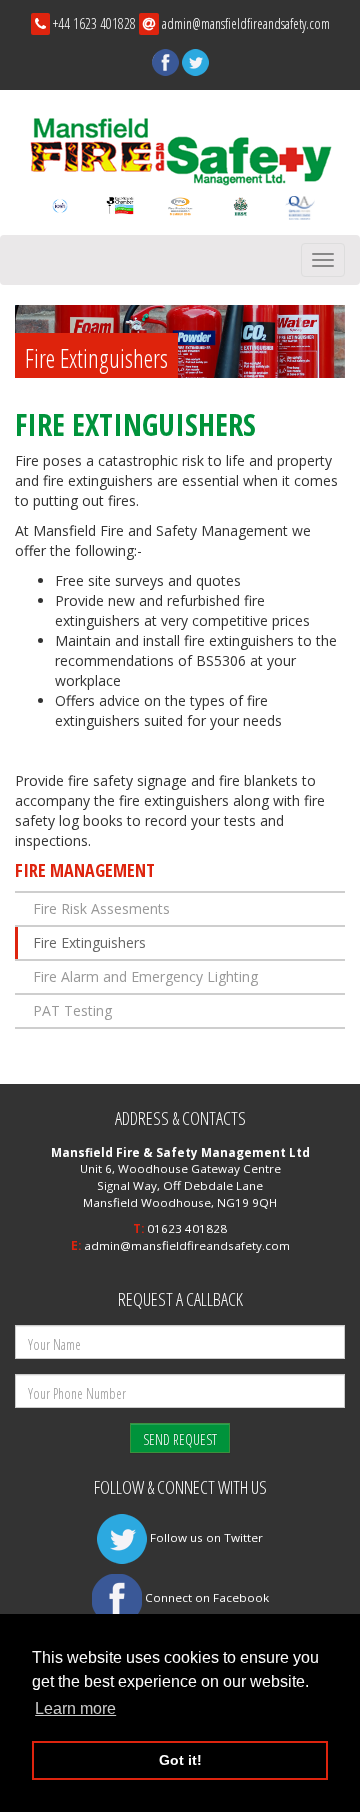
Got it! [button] (180, 1760)
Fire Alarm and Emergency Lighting (145, 976)
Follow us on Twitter (205, 1537)
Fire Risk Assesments (101, 908)
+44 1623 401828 (94, 23)
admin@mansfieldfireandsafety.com (246, 23)
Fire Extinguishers (89, 942)
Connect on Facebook (205, 1597)
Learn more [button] (75, 1708)
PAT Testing (72, 1010)
